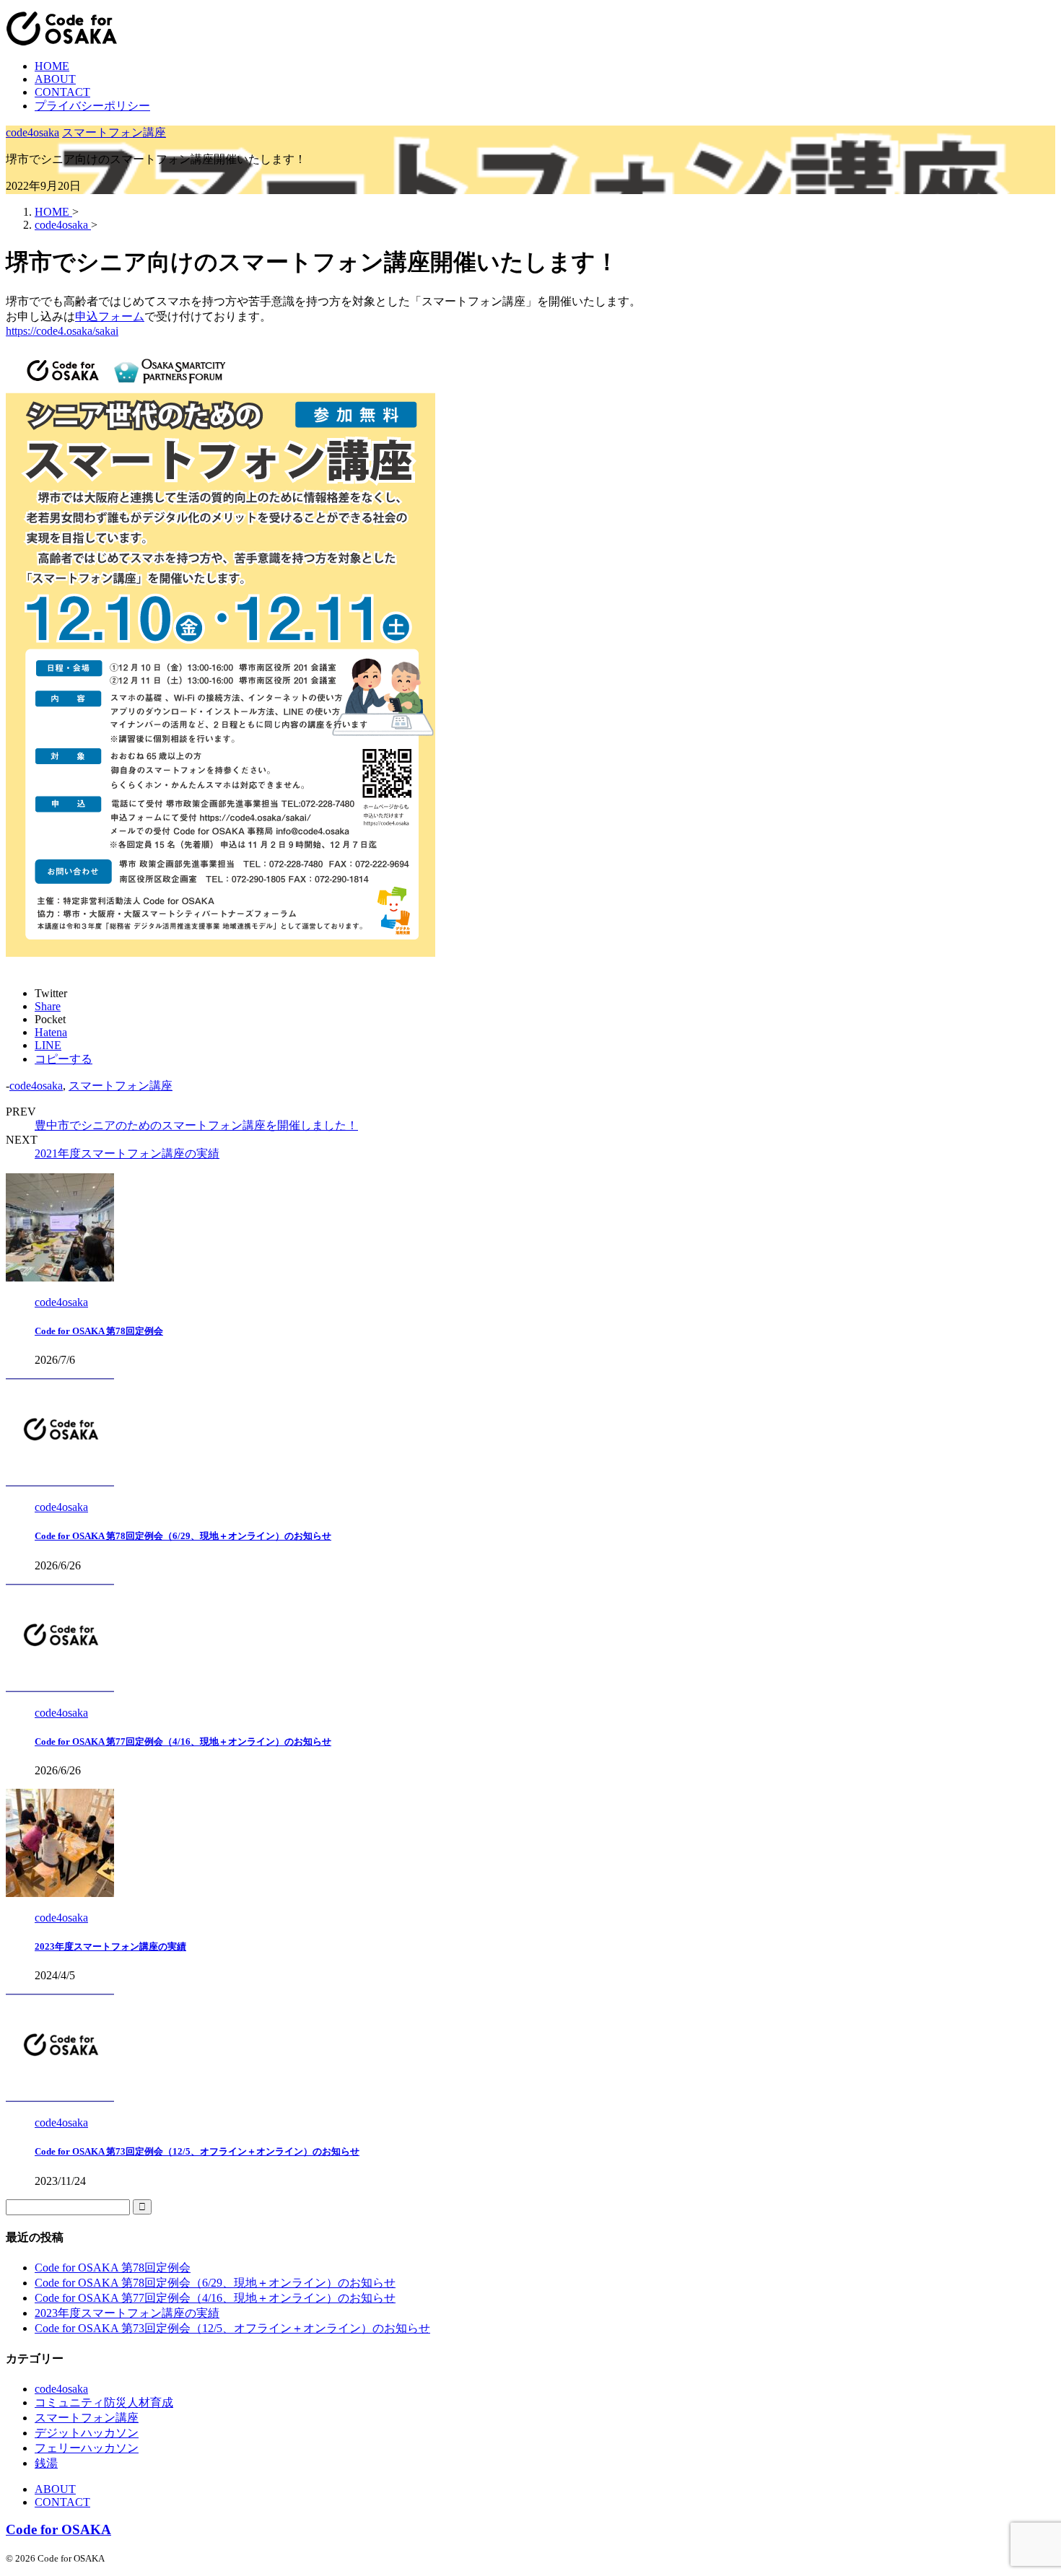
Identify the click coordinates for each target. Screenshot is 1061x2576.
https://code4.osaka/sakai (62, 331)
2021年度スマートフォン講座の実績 (127, 1153)
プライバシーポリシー (92, 106)
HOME (52, 66)
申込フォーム (110, 316)
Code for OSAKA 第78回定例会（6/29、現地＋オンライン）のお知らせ (183, 1536)
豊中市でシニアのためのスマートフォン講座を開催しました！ (196, 1125)
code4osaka (36, 1086)
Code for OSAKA (58, 2529)
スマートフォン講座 (121, 1086)
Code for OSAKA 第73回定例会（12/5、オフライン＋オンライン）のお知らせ (197, 2151)
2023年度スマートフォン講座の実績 (110, 1946)
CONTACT (62, 92)
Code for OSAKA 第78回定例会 (99, 1331)
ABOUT (55, 79)
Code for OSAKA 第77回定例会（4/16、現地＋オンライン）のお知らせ (183, 1742)
